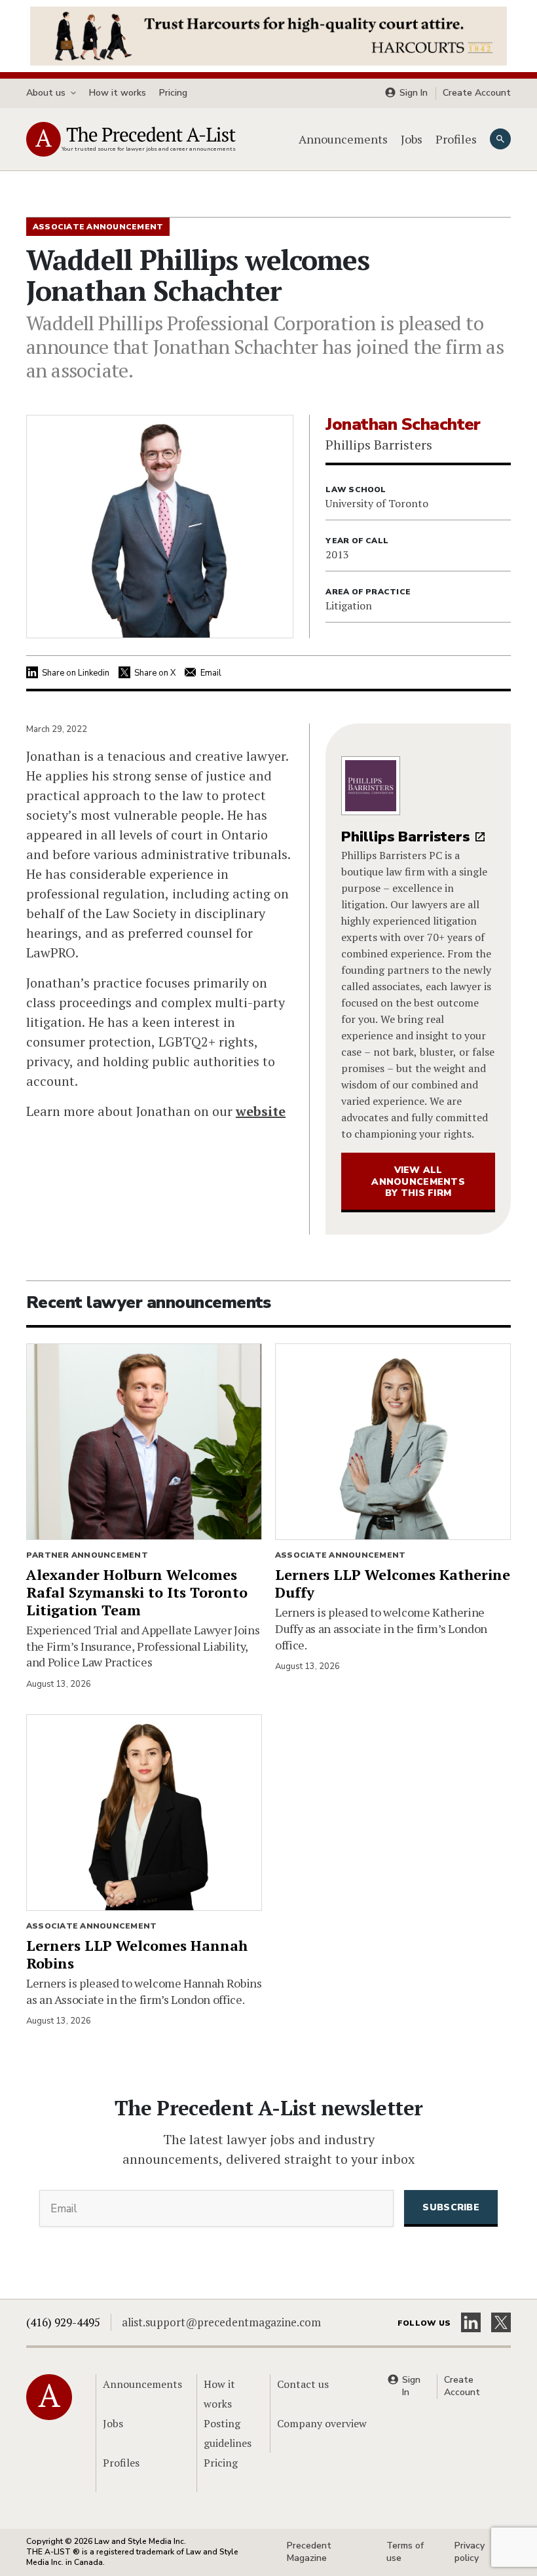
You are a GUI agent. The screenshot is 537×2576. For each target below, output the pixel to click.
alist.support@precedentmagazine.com (221, 2322)
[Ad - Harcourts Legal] (268, 35)
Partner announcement (87, 1555)
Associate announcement (340, 1555)
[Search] (500, 139)
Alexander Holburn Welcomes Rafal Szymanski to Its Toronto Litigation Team (137, 1592)
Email (211, 673)
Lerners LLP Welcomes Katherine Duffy (393, 1583)
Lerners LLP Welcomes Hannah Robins (137, 1954)
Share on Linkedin (76, 673)
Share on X (155, 673)
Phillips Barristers (405, 837)
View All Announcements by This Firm (418, 1182)
